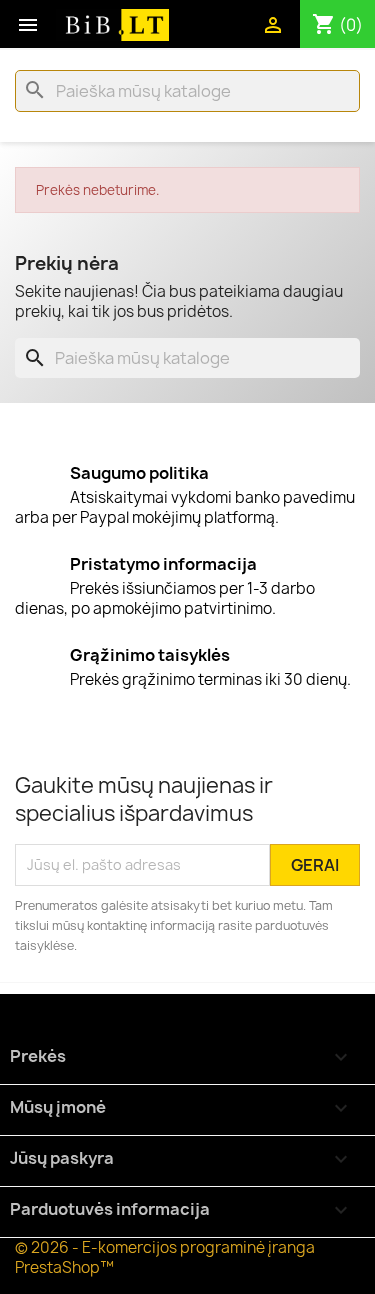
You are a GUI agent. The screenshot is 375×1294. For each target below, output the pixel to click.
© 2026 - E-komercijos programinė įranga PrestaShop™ (165, 1257)
